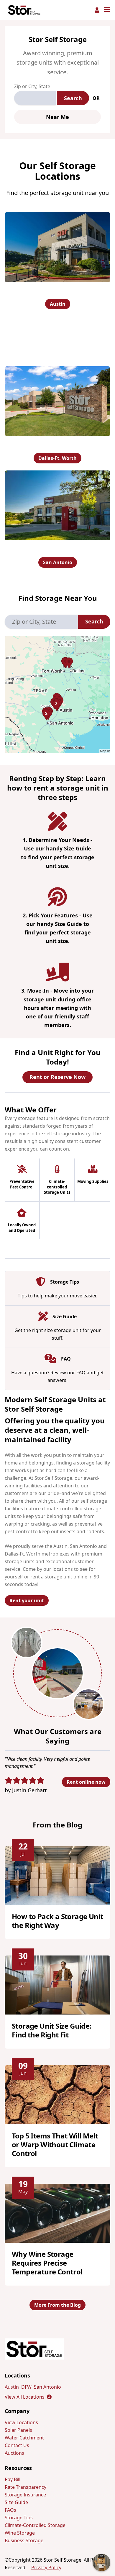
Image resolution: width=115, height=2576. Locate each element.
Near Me (57, 117)
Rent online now (86, 1782)
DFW (26, 2387)
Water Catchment (24, 2438)
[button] (57, 695)
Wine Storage (20, 2533)
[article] (57, 1893)
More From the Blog (57, 2305)
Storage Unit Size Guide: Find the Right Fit (52, 2030)
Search (73, 98)
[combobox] (35, 98)
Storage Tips (19, 2518)
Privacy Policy (46, 2567)
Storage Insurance (25, 2495)
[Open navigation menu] (107, 10)
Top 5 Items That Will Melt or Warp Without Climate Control (55, 2144)
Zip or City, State (32, 86)
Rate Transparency (26, 2487)
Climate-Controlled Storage (35, 2525)
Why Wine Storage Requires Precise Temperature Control (47, 2263)
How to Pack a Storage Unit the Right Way (57, 1921)
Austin (58, 304)
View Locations (21, 2422)
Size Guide (16, 2502)
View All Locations (28, 2397)
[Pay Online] (97, 10)
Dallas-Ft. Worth (57, 458)
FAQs (10, 2510)
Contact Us (17, 2445)
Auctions (14, 2453)
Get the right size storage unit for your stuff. (58, 1334)
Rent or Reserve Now (57, 1077)
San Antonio (58, 562)
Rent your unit (27, 1600)
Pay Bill (13, 2479)
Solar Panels (18, 2430)
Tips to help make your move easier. (57, 1296)
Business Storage (24, 2540)
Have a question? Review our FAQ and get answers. (57, 1376)
